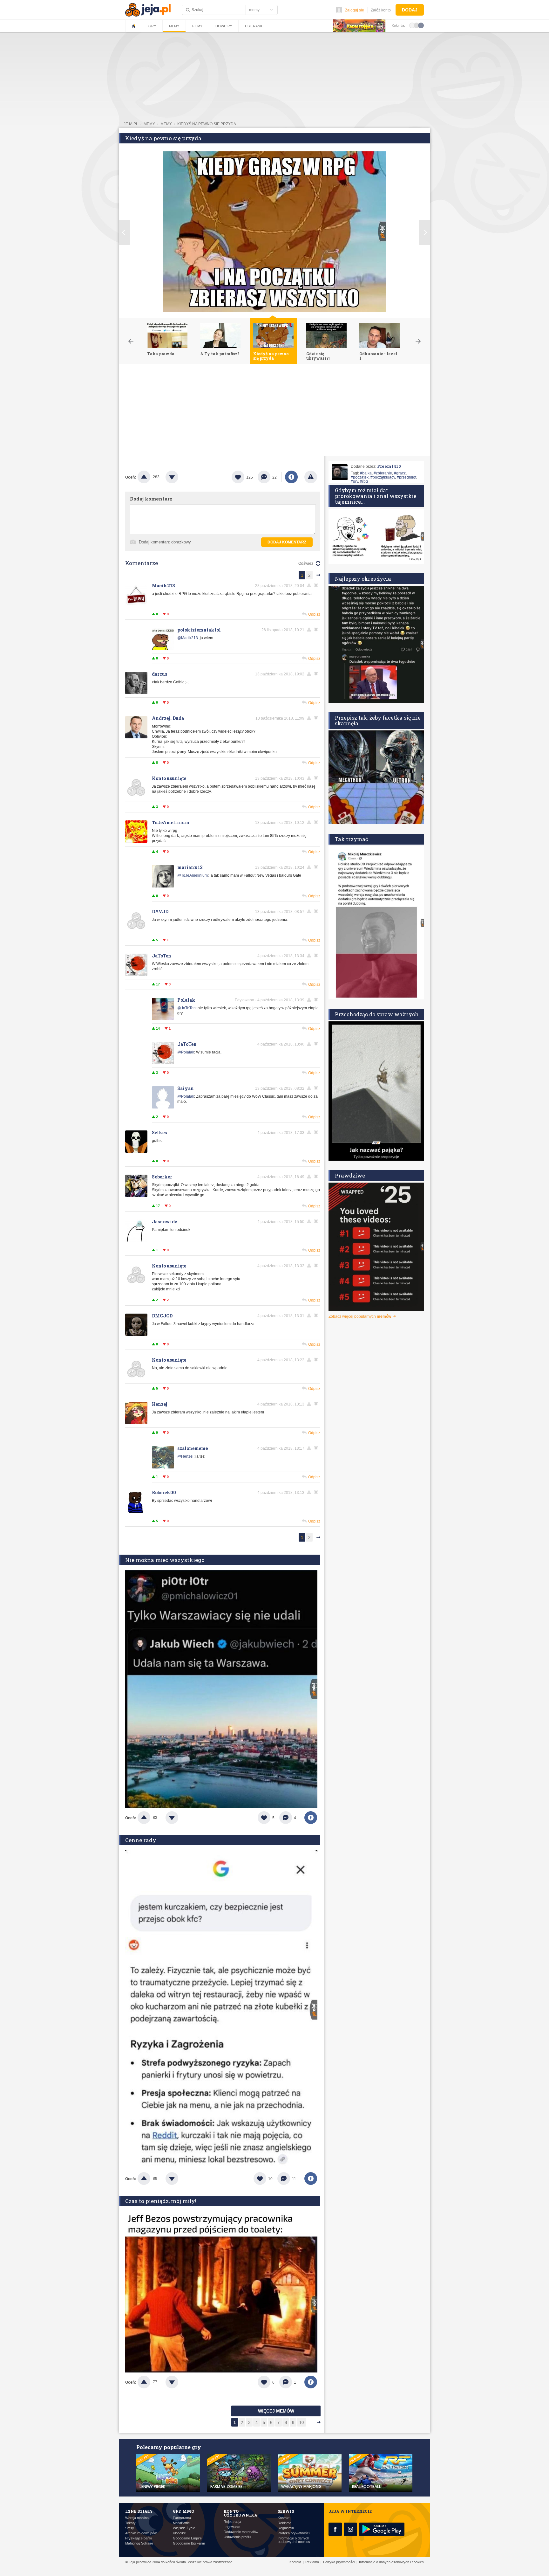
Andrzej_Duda (168, 718)
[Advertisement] (274, 412)
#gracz (400, 473)
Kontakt (284, 2518)
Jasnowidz (165, 1222)
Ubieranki (254, 26)
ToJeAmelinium (171, 822)
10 (302, 2423)
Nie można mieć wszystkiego (165, 1560)
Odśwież (306, 563)
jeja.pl (131, 124)
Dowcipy (224, 26)
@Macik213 (188, 638)
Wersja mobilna (137, 2518)
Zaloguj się (355, 10)
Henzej (159, 1404)
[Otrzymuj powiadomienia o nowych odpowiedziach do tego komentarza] (317, 630)
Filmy (197, 26)
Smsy (130, 2528)
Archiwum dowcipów (141, 2533)
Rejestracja (232, 2522)
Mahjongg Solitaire (139, 2543)
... (310, 2423)
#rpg (364, 481)
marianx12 (190, 867)
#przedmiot (407, 477)
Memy (174, 26)
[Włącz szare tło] (417, 25)
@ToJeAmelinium (193, 875)
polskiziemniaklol (199, 630)
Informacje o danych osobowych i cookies (294, 2540)
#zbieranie (383, 473)
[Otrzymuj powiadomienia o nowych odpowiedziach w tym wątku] (317, 585)
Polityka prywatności (294, 2533)
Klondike (179, 2533)
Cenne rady (141, 1840)
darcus (159, 674)
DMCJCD (162, 1316)
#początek (360, 477)
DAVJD (160, 912)
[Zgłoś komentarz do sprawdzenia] (310, 585)
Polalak (186, 1000)
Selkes (159, 1133)
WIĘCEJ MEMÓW (276, 2411)
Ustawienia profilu (237, 2537)
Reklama (285, 2523)
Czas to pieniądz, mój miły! (161, 2201)
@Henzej (185, 1456)
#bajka (366, 473)
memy (149, 124)
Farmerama (182, 2518)
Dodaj (410, 10)
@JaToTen (186, 1008)
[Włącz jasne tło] (412, 25)
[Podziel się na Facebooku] (291, 477)
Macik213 (163, 586)
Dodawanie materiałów (241, 2532)
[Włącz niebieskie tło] (421, 25)
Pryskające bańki (139, 2538)
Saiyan (186, 1088)
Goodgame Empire (187, 2538)
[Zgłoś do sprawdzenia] (311, 477)
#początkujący (383, 477)
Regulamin (286, 2528)
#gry (354, 481)
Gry (152, 26)
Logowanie (232, 2527)
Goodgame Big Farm (189, 2543)
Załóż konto (381, 10)
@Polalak (186, 1052)
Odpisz (314, 614)
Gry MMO (183, 2511)
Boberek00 (164, 1492)
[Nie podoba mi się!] (180, 477)
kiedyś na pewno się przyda (207, 124)
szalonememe (193, 1448)
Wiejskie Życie (184, 2528)
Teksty (130, 2523)
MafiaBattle (181, 2523)
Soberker (162, 1177)
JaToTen (162, 956)
